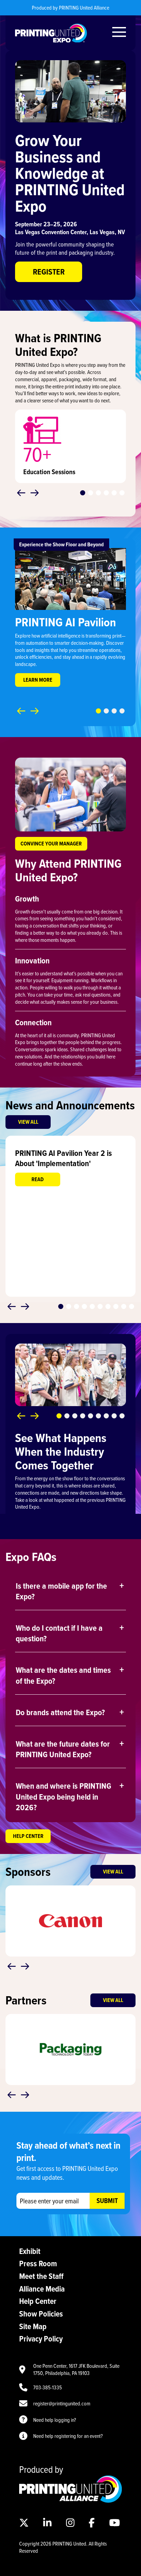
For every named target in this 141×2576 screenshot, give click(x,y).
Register (49, 272)
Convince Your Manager (51, 844)
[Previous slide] (21, 493)
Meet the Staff (41, 2276)
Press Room (38, 2263)
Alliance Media (42, 2289)
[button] (83, 493)
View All (28, 1122)
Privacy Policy (41, 2339)
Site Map (33, 2326)
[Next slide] (35, 493)
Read (38, 1179)
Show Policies (41, 2314)
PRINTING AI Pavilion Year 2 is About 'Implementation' (63, 1158)
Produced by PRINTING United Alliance (70, 8)
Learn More (38, 680)
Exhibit (30, 2251)
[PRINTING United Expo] (51, 33)
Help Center (28, 1836)
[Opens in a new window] (70, 2499)
